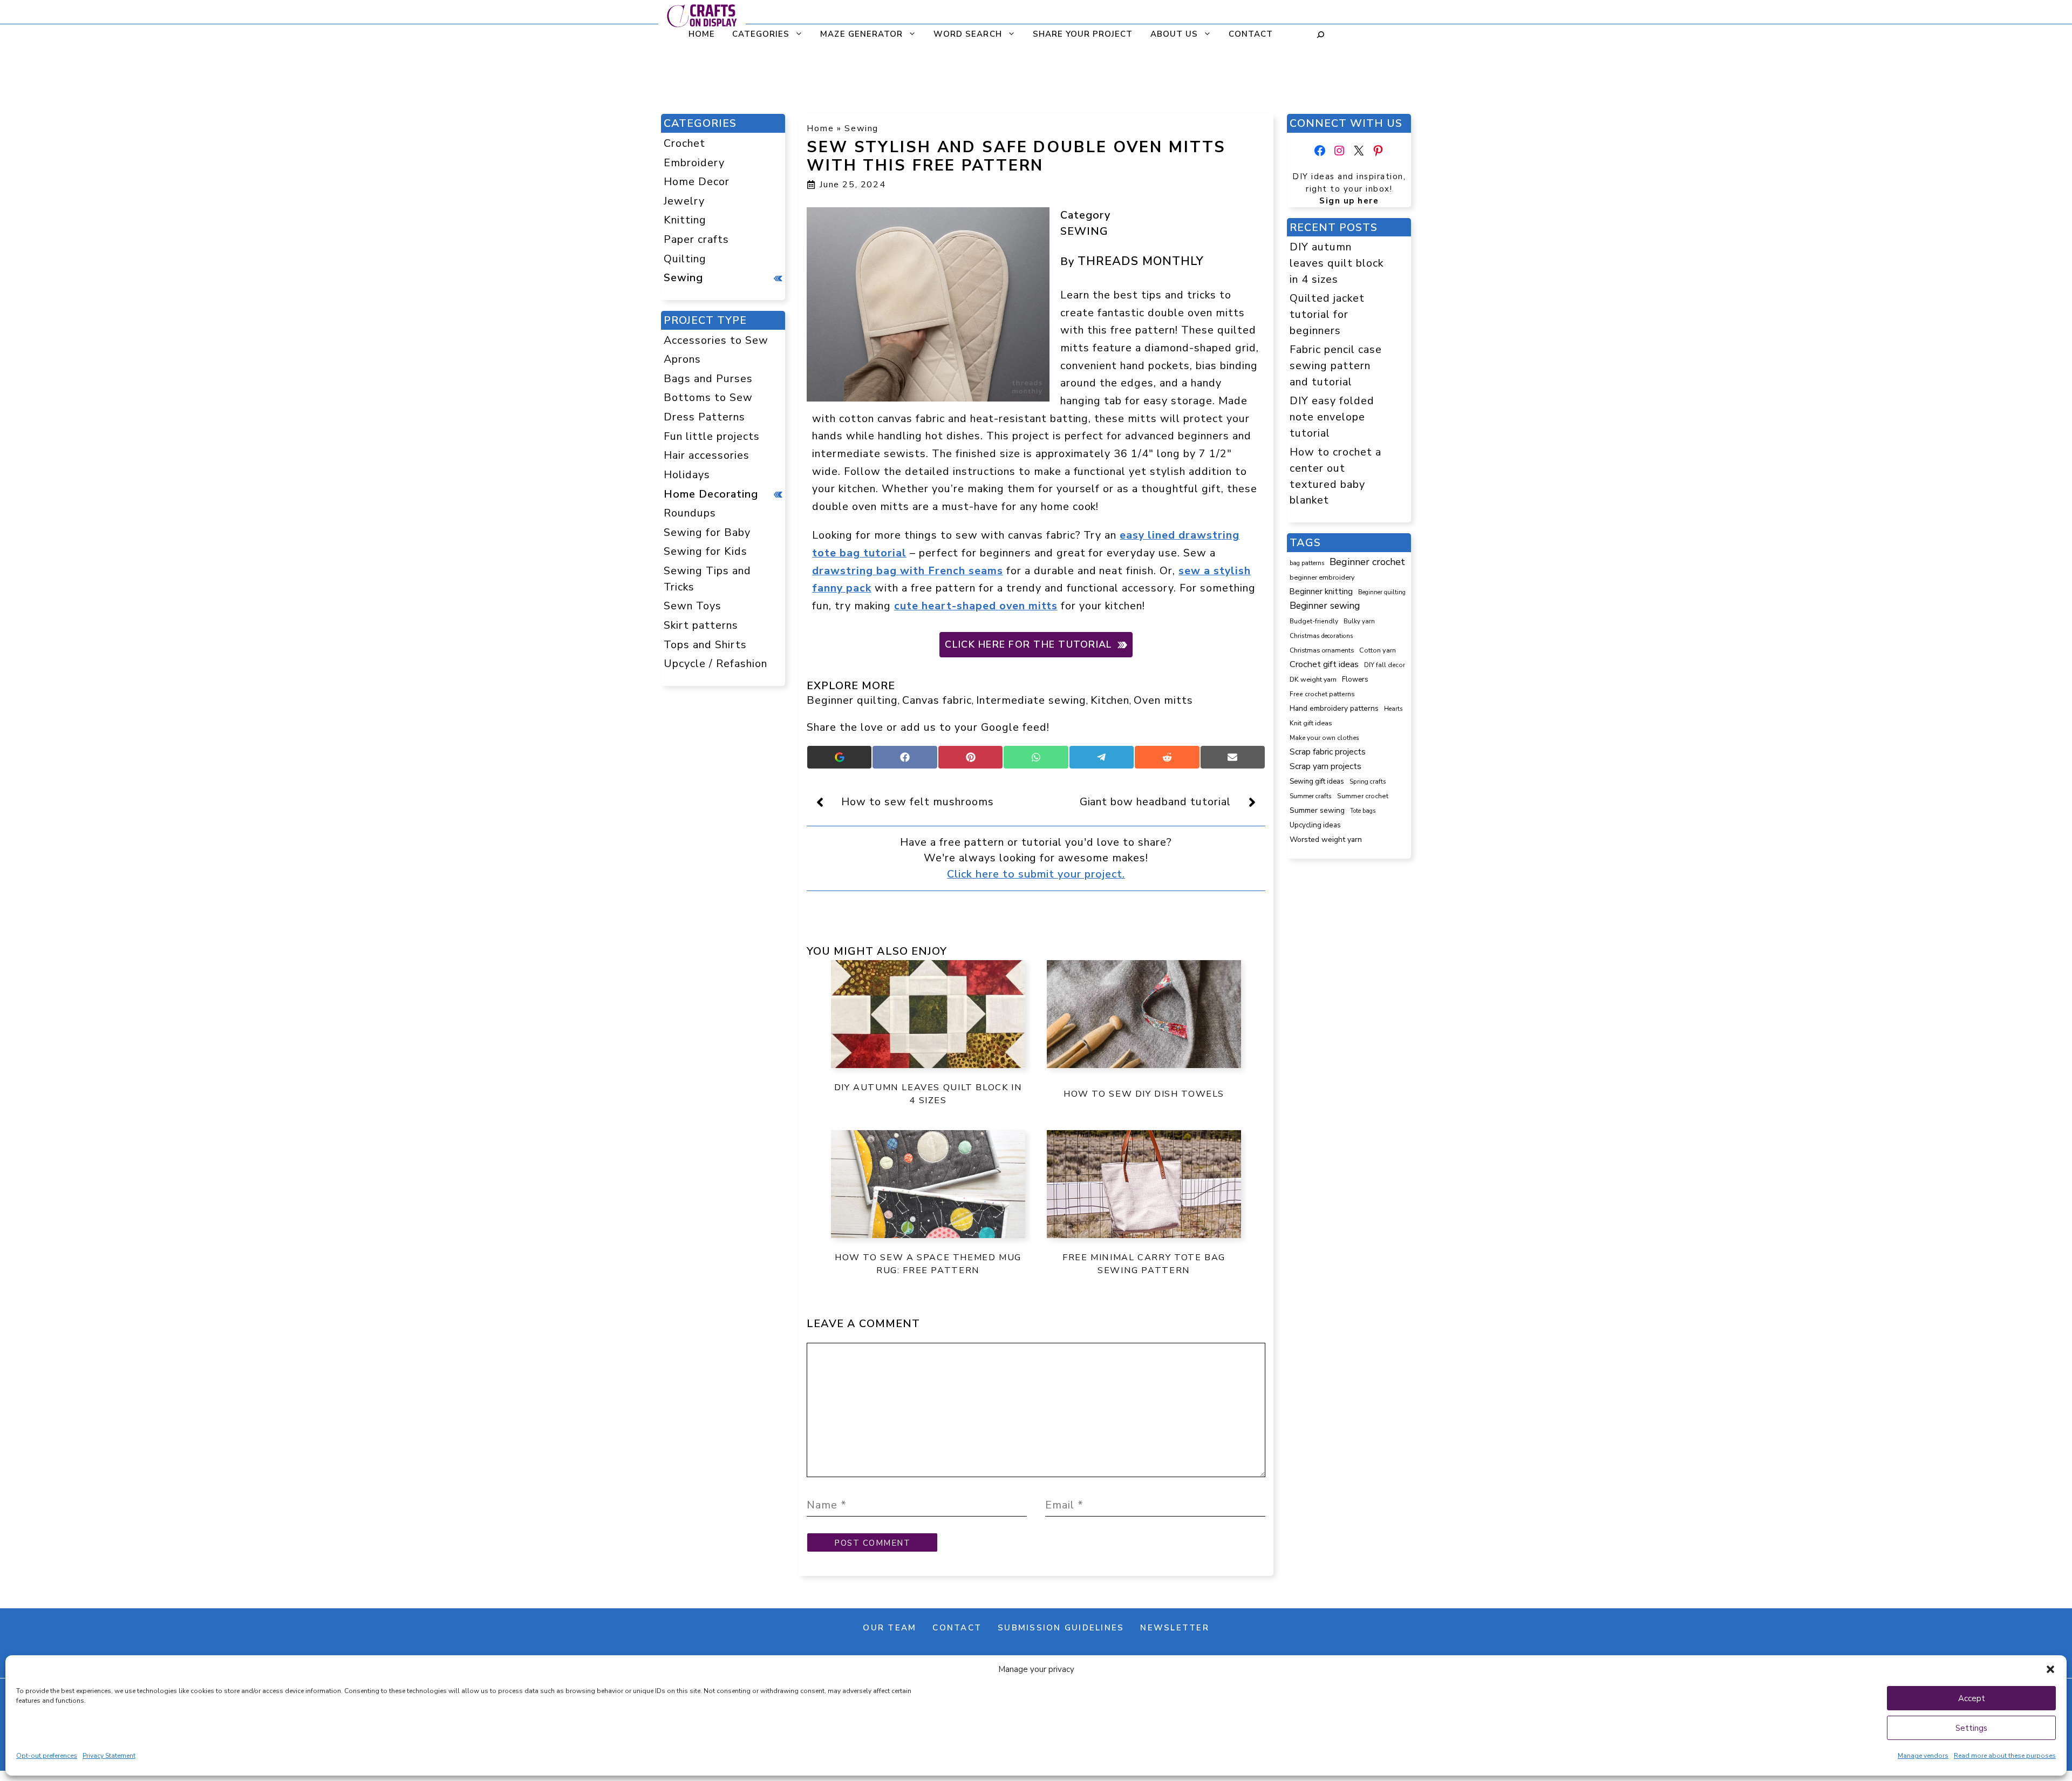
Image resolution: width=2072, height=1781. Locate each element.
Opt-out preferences (47, 1756)
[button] (2050, 1669)
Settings (1971, 1728)
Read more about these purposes (2005, 1756)
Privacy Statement (109, 1756)
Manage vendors (1923, 1756)
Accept (1972, 1698)
